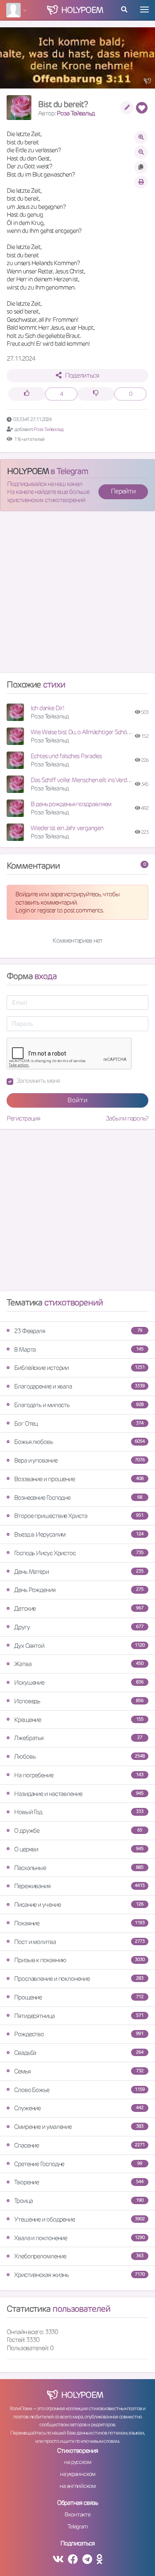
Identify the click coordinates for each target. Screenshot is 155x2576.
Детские (79, 1608)
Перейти (123, 491)
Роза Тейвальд (76, 113)
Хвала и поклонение (79, 2238)
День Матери (79, 1572)
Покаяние (79, 1923)
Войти (77, 1100)
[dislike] (96, 394)
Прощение (79, 1997)
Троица (79, 2201)
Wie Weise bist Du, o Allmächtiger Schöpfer (84, 732)
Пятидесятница (79, 2016)
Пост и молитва (79, 1942)
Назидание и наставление (79, 1794)
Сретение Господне (78, 2164)
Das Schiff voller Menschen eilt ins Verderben (86, 780)
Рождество (79, 2034)
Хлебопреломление (79, 2256)
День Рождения (79, 1590)
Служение (79, 2108)
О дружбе (78, 1830)
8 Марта (79, 1349)
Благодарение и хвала (79, 1386)
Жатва (79, 1664)
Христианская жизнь (79, 2275)
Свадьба (79, 2053)
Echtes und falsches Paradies (66, 756)
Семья (79, 2071)
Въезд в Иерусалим (79, 1534)
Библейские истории (79, 1368)
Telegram (77, 2526)
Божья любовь (79, 1442)
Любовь (79, 1756)
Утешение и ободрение (79, 2219)
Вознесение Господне (78, 1497)
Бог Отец (79, 1423)
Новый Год (79, 1812)
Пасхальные (79, 1868)
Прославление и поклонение (79, 1979)
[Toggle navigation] (144, 10)
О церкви (79, 1849)
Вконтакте (77, 2514)
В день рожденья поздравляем (71, 804)
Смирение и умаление (79, 2127)
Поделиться (82, 375)
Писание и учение (79, 1904)
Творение (79, 2182)
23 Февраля (78, 1331)
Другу (79, 1627)
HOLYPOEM (28, 471)
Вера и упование (79, 1460)
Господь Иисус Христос (79, 1553)
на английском (77, 2486)
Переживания (79, 1886)
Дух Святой (79, 1646)
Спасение (79, 2145)
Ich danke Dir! (47, 708)
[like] (27, 394)
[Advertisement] (77, 595)
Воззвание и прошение (79, 1479)
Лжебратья (78, 1738)
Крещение (79, 1720)
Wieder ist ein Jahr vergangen (67, 828)
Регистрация (23, 1118)
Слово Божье (79, 2090)
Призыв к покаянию (79, 1960)
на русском (77, 2462)
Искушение (79, 1682)
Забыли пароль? (127, 1118)
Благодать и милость (79, 1405)
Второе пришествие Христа (79, 1516)
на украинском (78, 2474)
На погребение (79, 1775)
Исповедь (79, 1701)
